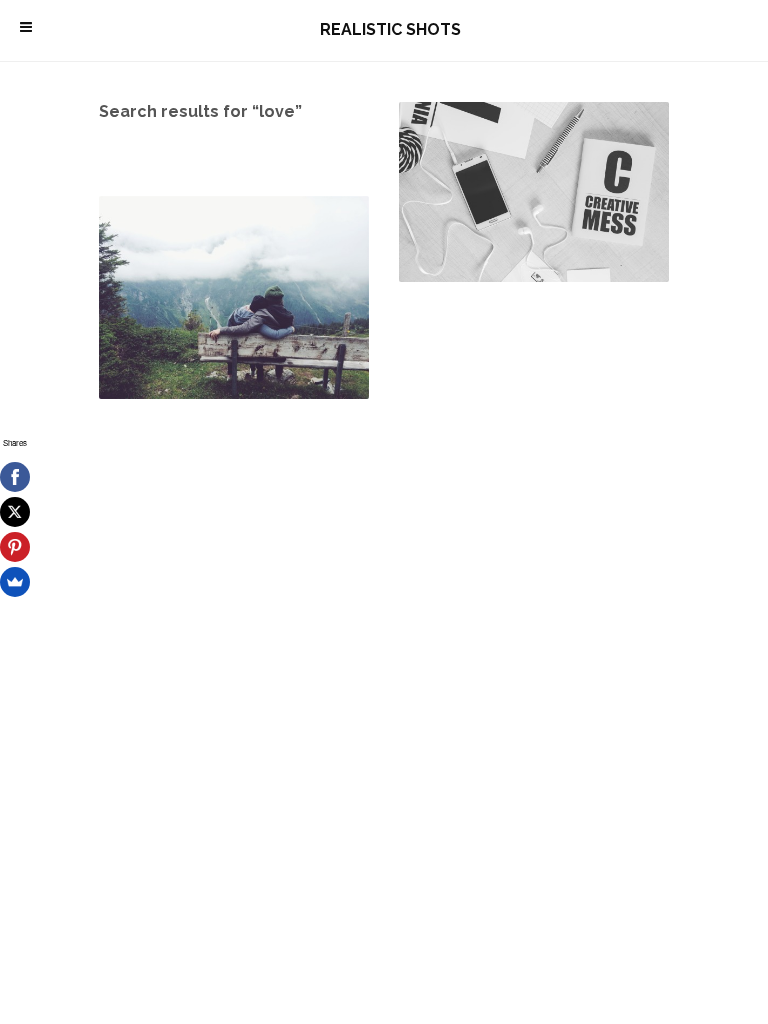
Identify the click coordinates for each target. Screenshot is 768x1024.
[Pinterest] (15, 547)
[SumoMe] (15, 582)
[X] (15, 512)
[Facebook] (15, 477)
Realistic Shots (390, 29)
